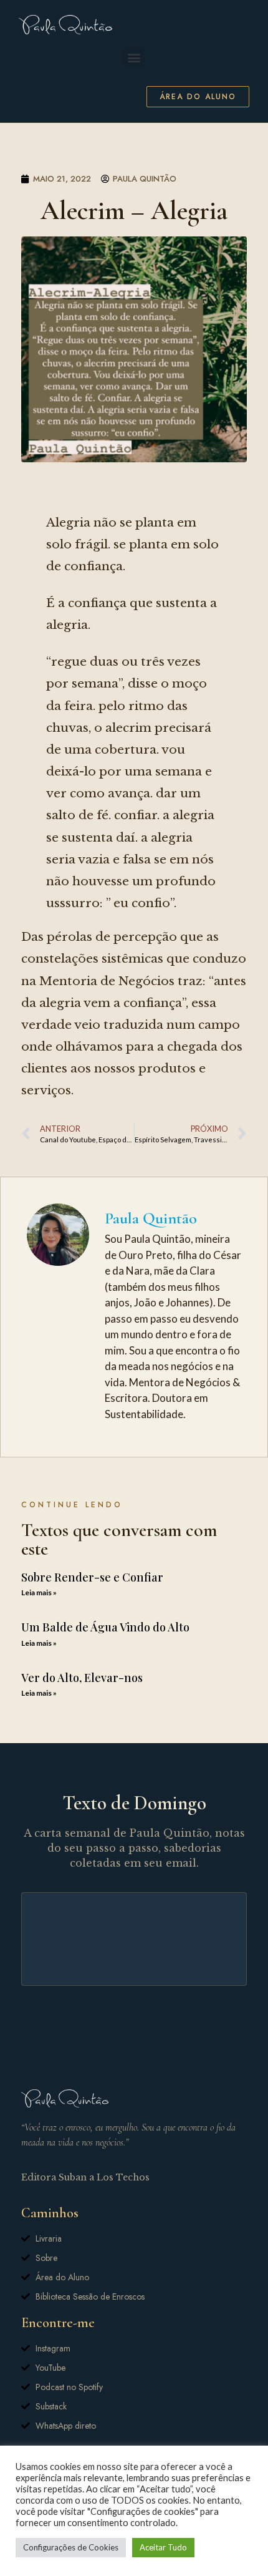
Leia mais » (39, 1592)
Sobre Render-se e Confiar (92, 1577)
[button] (134, 57)
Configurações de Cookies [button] (71, 2547)
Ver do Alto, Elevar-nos (82, 1678)
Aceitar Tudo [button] (163, 2547)
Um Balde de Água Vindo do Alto (105, 1627)
